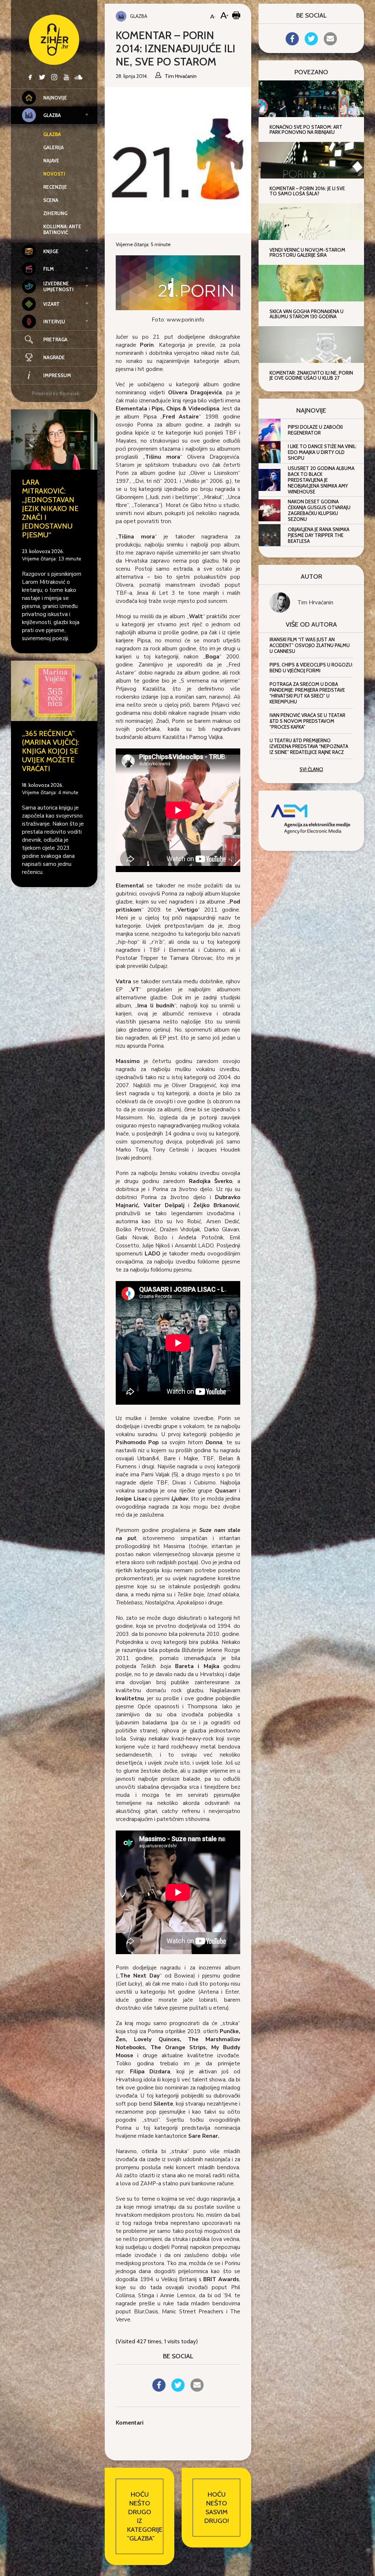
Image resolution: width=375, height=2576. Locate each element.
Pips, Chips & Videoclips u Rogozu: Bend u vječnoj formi (311, 668)
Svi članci (311, 769)
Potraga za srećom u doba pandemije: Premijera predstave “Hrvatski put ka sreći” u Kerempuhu (307, 693)
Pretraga (55, 339)
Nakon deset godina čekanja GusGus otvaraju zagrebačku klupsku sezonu (319, 510)
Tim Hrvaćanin (315, 602)
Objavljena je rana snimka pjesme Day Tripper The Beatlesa (319, 535)
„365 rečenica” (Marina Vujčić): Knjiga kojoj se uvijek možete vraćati (51, 751)
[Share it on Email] (197, 2389)
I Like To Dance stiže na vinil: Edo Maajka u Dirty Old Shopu (322, 452)
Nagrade (54, 357)
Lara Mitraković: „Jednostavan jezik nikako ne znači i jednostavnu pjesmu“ (50, 508)
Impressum (57, 375)
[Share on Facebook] (159, 2389)
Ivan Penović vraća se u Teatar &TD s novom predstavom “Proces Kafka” (307, 721)
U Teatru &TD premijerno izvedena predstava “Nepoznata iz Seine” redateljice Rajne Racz (309, 746)
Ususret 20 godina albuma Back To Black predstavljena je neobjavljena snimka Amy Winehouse (321, 480)
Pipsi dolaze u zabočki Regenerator (315, 430)
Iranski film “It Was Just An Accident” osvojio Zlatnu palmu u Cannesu (310, 645)
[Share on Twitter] (178, 2389)
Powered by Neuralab (56, 393)
